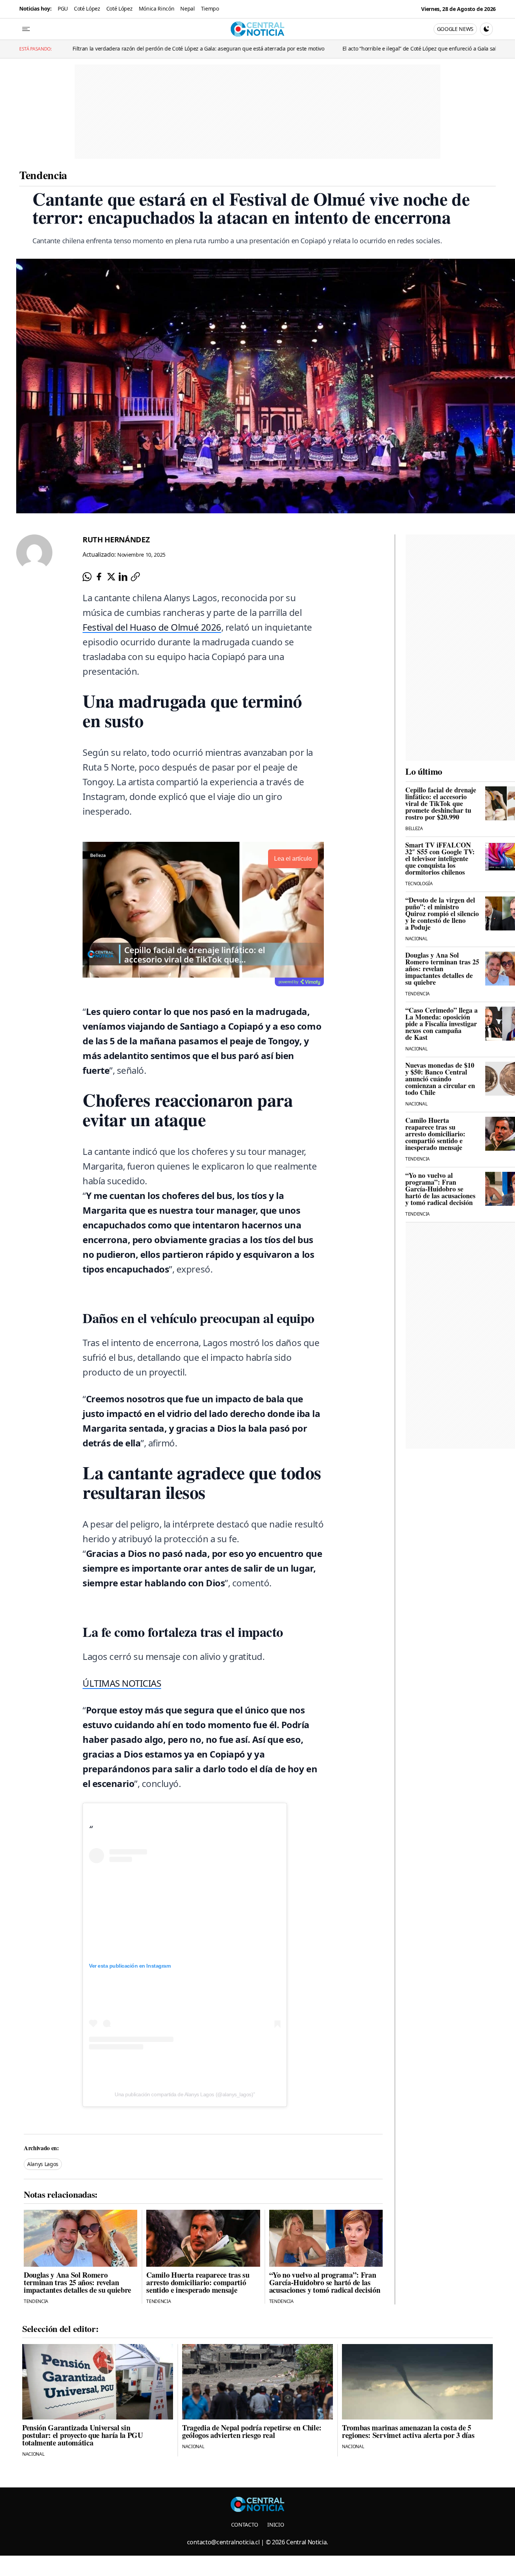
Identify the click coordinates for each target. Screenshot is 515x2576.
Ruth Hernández (116, 540)
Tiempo (210, 8)
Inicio (276, 2525)
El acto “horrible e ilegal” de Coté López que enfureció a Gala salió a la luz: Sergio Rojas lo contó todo (314, 48)
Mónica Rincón (157, 8)
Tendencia (43, 175)
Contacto (245, 2525)
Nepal (187, 8)
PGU (63, 8)
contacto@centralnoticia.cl (223, 2542)
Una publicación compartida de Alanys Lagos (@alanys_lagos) (184, 2094)
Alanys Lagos (43, 2164)
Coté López (87, 8)
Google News (455, 29)
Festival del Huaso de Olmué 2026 (152, 627)
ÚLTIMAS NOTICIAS (122, 1683)
